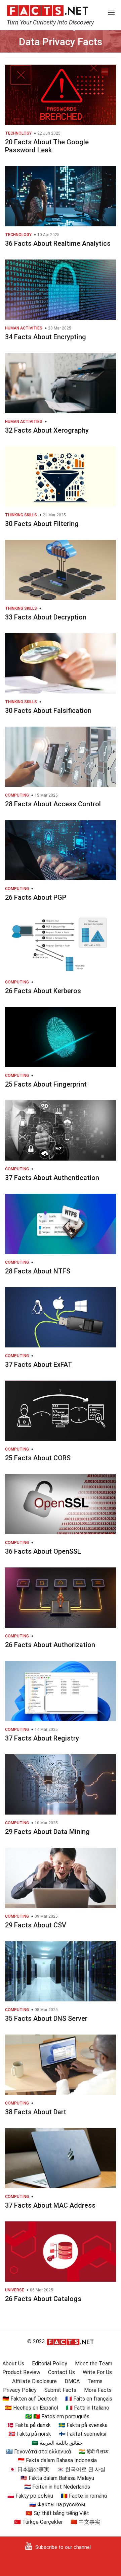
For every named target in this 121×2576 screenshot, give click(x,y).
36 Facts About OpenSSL (43, 1551)
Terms (95, 2381)
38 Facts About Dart (36, 2112)
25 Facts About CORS (38, 1458)
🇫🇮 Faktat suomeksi (83, 2434)
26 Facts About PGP (36, 897)
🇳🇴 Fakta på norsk (30, 2434)
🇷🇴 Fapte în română (84, 2496)
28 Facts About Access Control (53, 804)
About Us (13, 2364)
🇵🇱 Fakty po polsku (30, 2496)
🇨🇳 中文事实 (85, 2522)
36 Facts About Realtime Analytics (58, 243)
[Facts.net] (48, 10)
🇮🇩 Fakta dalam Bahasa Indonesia (57, 2460)
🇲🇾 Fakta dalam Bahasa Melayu (57, 2478)
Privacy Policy (20, 2390)
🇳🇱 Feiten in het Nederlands (57, 2487)
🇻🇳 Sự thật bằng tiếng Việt (57, 2513)
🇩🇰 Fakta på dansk (29, 2425)
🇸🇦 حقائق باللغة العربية (57, 2443)
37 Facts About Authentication (52, 1178)
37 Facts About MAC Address (50, 2205)
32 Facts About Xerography (47, 430)
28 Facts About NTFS (38, 1271)
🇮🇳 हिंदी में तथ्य (94, 2452)
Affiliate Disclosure (34, 2381)
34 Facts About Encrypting (46, 337)
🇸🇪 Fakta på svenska (83, 2425)
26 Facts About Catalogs (43, 2299)
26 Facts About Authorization (50, 1645)
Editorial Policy (50, 2364)
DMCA (72, 2381)
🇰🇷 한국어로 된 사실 (81, 2469)
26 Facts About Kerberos (43, 991)
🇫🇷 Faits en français (89, 2399)
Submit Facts (60, 2390)
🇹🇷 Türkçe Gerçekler (38, 2522)
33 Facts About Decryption (46, 617)
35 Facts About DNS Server (46, 2018)
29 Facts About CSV (36, 1925)
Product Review (21, 2372)
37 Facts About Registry (42, 1738)
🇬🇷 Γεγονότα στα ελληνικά (38, 2452)
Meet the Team (94, 2364)
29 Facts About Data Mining (47, 1832)
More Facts (98, 2390)
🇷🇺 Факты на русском (57, 2505)
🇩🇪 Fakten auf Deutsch (30, 2399)
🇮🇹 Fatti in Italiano (88, 2408)
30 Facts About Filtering (42, 524)
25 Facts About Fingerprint (46, 1084)
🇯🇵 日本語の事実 (29, 2469)
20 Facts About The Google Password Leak (47, 146)
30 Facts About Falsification (48, 711)
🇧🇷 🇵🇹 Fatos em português (57, 2416)
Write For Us (97, 2372)
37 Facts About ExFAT (38, 1365)
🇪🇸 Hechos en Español (32, 2408)
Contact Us (62, 2372)
